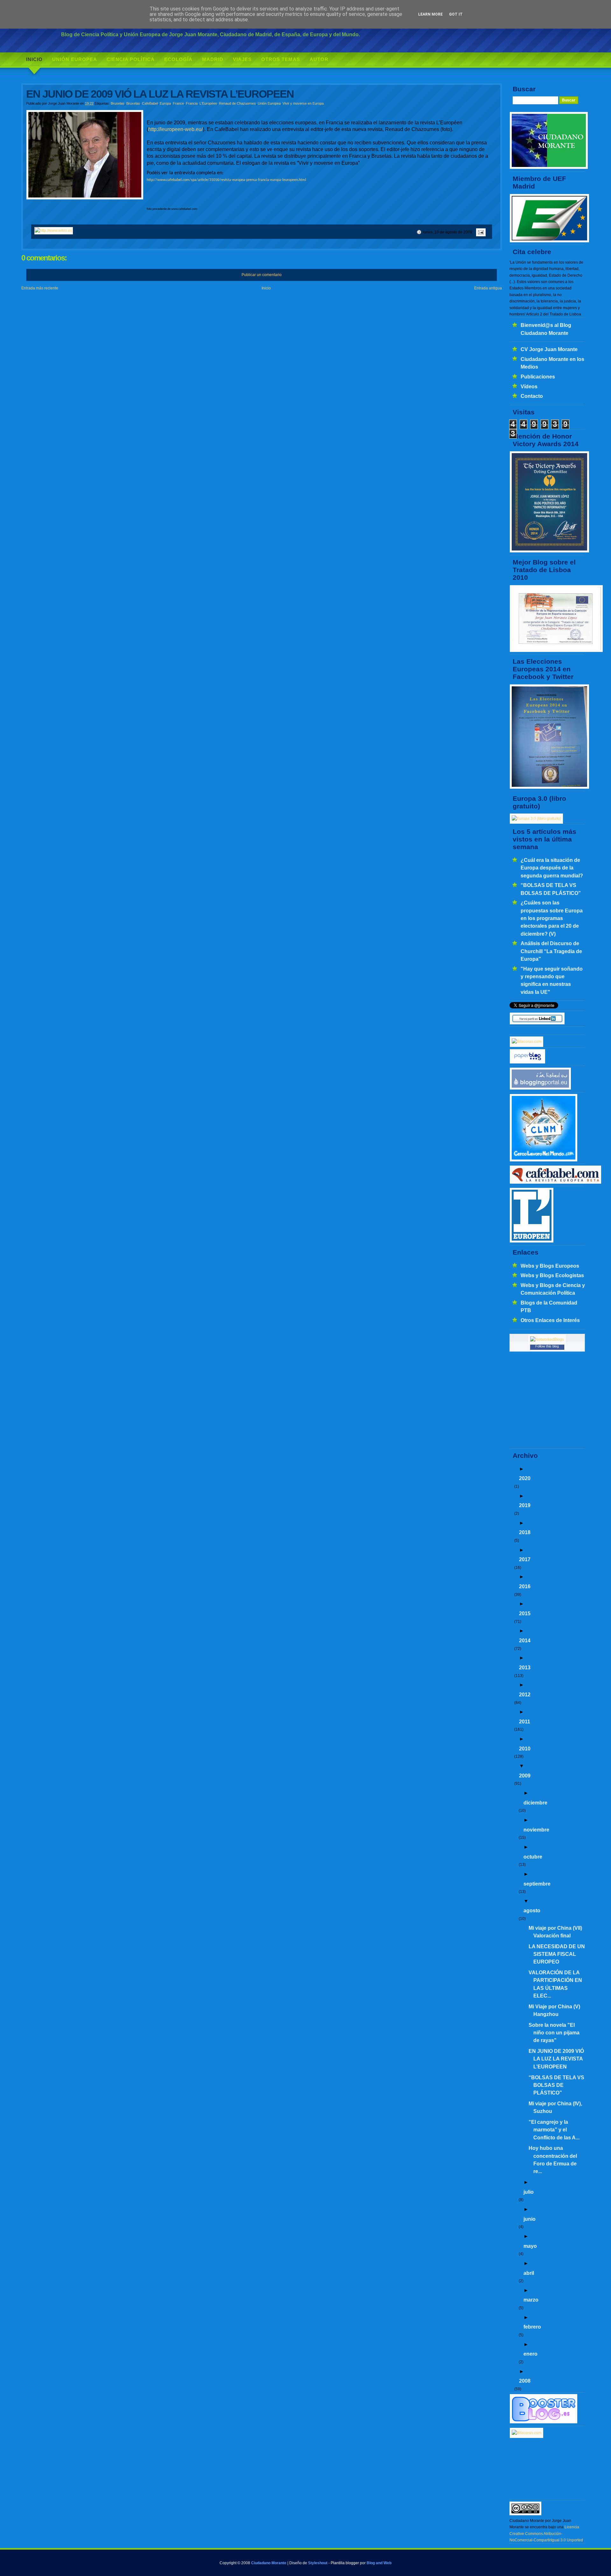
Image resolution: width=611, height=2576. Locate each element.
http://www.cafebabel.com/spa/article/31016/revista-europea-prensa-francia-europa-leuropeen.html (226, 180)
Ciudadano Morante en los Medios (552, 363)
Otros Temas (281, 59)
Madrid (213, 59)
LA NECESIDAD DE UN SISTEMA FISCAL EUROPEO (557, 1954)
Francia (192, 103)
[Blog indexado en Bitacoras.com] (527, 1042)
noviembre (536, 1830)
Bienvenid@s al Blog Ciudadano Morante (546, 329)
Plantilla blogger (345, 2563)
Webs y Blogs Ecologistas (552, 1275)
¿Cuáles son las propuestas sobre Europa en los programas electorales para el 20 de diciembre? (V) (552, 918)
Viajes (242, 59)
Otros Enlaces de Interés (550, 1320)
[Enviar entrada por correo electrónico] (480, 232)
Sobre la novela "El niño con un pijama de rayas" (554, 2033)
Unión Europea (75, 59)
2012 (525, 1694)
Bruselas (118, 103)
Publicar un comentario (262, 275)
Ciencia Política (131, 59)
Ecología (178, 59)
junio (530, 2219)
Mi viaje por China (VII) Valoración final (555, 1932)
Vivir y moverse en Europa (303, 103)
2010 (525, 1748)
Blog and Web (379, 2563)
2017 (525, 1559)
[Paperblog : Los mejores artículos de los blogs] (527, 1063)
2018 (525, 1532)
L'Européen (208, 103)
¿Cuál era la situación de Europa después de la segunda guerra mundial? (552, 868)
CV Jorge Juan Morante (549, 349)
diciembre (535, 1803)
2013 (525, 1667)
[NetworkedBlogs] (547, 1340)
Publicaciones (538, 377)
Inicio (34, 59)
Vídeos (529, 386)
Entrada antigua (488, 288)
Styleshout (318, 2563)
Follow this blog (547, 1346)
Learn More (430, 14)
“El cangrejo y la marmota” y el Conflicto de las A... (554, 2130)
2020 (525, 1478)
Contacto (532, 396)
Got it (456, 14)
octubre (533, 1857)
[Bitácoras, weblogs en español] (527, 2433)
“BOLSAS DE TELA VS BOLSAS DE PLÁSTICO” (551, 889)
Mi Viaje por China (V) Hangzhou (554, 2010)
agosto (532, 1910)
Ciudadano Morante (269, 2563)
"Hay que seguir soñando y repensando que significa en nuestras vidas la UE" (552, 980)
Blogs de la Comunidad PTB (549, 1306)
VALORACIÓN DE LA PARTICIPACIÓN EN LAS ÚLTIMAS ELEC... (555, 1984)
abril (529, 2273)
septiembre (537, 1884)
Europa (165, 103)
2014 (525, 1640)
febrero (532, 2327)
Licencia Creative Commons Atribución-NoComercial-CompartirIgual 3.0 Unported (546, 2534)
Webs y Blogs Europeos (550, 1266)
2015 (525, 1613)
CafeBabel (150, 103)
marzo (531, 2300)
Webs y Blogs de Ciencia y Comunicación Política (553, 1289)
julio (529, 2192)
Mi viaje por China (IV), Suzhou (555, 2107)
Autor (319, 59)
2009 (525, 1776)
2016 (525, 1586)
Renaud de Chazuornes (237, 103)
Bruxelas (133, 103)
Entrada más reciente (40, 288)
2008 (525, 2381)
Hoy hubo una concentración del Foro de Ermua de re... (553, 2160)
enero (530, 2354)
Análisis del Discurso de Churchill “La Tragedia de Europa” (551, 951)
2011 (525, 1721)
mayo (530, 2246)
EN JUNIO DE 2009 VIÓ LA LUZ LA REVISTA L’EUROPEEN (556, 2059)
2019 (525, 1505)
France (178, 103)
